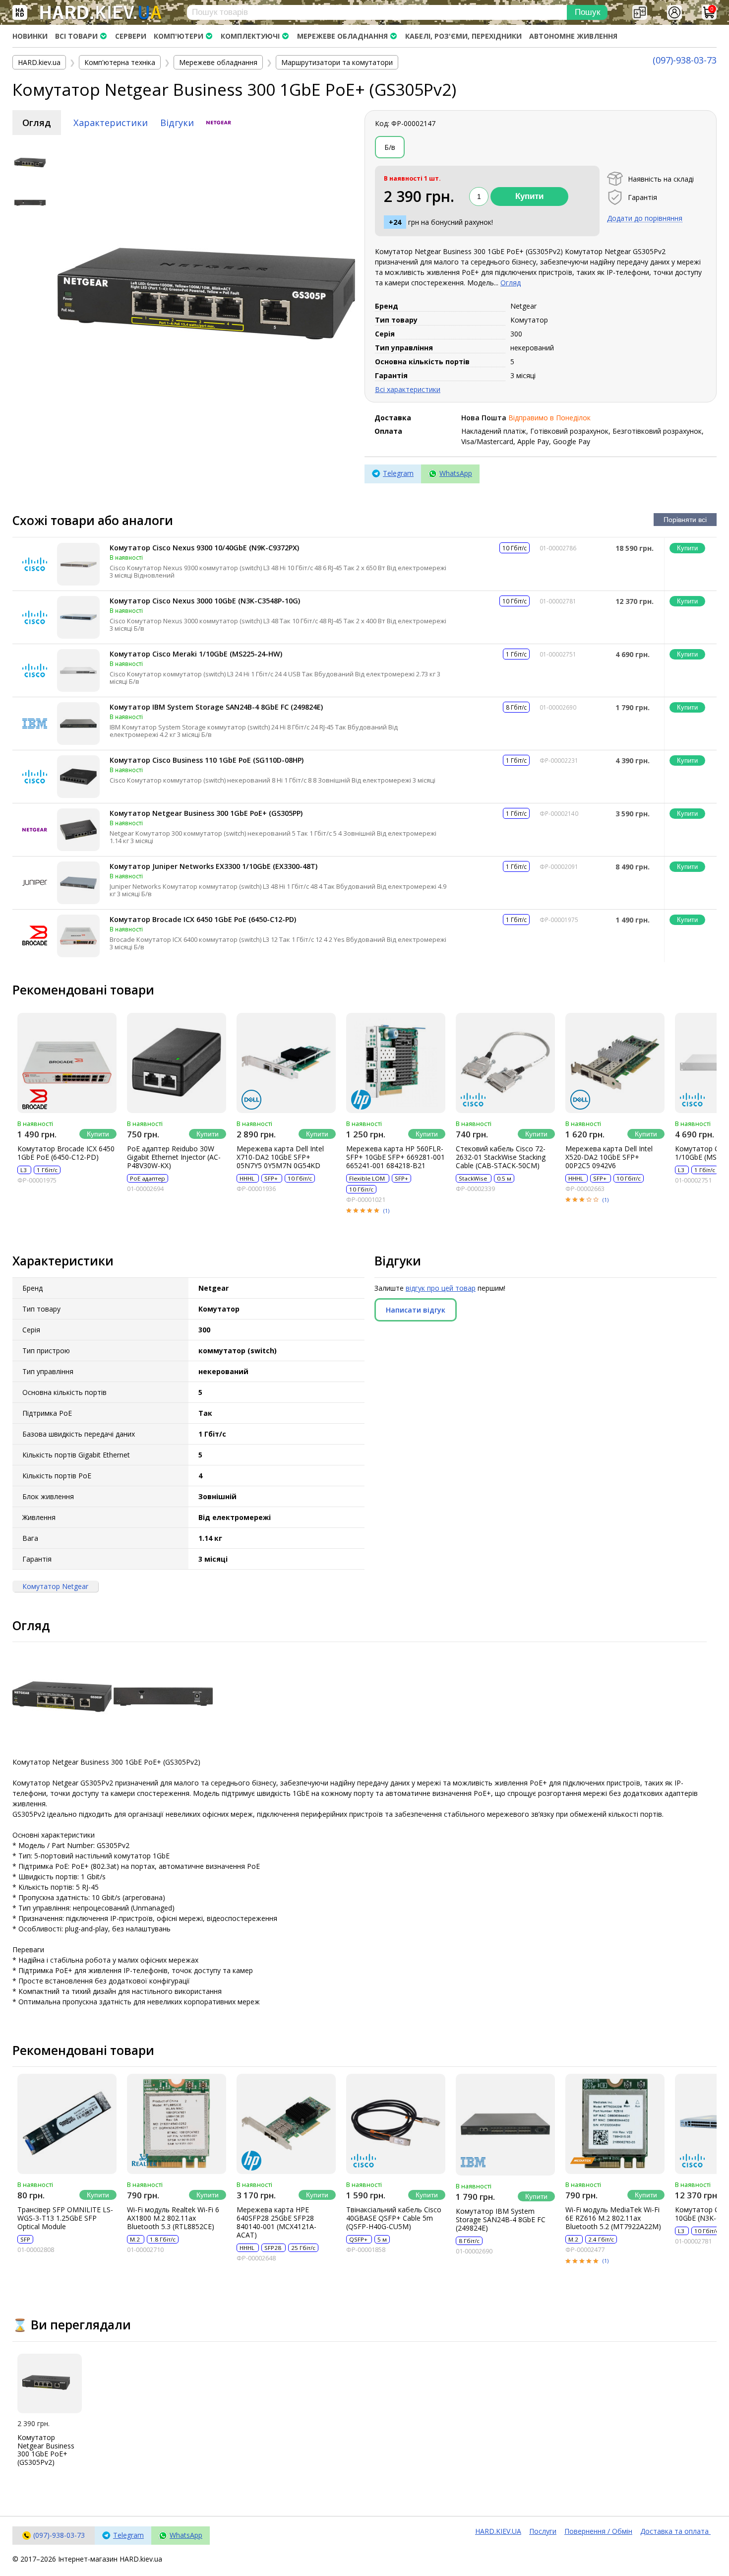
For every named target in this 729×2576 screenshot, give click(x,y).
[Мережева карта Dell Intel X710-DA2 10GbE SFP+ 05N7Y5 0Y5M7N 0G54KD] (286, 1063)
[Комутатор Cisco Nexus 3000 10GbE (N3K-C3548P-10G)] (78, 617)
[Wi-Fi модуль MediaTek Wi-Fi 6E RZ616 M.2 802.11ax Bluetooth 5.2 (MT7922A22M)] (615, 2124)
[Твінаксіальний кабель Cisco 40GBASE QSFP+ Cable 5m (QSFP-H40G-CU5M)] (396, 2124)
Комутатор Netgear (55, 1586)
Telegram (398, 473)
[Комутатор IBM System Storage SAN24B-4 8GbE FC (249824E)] (78, 724)
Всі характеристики (408, 389)
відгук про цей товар (441, 1288)
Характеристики (111, 123)
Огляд (37, 123)
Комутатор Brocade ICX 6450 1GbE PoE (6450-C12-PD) (203, 919)
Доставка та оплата (675, 2531)
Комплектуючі (250, 36)
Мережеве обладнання (342, 36)
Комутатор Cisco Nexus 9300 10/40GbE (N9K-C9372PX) (204, 548)
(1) (386, 1211)
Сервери (131, 36)
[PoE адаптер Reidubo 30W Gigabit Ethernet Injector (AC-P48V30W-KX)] (177, 1063)
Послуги (543, 2531)
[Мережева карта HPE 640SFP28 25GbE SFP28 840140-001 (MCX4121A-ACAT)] (286, 2124)
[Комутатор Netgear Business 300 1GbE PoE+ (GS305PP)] (78, 830)
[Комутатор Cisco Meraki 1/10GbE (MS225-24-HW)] (78, 670)
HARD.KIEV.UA (498, 2531)
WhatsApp (456, 473)
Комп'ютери (179, 36)
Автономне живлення (573, 36)
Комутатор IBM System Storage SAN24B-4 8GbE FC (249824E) (216, 707)
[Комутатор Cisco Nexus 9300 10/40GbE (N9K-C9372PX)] (78, 564)
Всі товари (76, 36)
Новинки (30, 36)
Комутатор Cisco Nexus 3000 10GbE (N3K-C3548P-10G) (205, 601)
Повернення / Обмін (598, 2531)
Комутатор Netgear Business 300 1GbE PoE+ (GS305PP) (206, 813)
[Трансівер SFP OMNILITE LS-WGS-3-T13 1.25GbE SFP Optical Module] (67, 2124)
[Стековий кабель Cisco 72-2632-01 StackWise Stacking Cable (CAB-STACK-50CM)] (505, 1063)
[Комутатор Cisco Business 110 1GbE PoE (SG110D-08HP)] (78, 777)
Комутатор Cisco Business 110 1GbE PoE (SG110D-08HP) (207, 760)
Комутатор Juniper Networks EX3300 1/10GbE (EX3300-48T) (213, 866)
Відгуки (177, 123)
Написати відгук (416, 1310)
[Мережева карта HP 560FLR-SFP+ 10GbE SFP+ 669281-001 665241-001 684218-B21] (396, 1063)
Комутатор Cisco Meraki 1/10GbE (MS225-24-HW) (196, 654)
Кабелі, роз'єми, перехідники (463, 36)
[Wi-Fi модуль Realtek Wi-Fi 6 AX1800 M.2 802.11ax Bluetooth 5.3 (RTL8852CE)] (177, 2124)
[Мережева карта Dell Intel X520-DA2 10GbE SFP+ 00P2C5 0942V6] (615, 1063)
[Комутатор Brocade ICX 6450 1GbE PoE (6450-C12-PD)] (78, 936)
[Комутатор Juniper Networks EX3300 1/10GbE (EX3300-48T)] (78, 883)
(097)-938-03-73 (685, 60)
